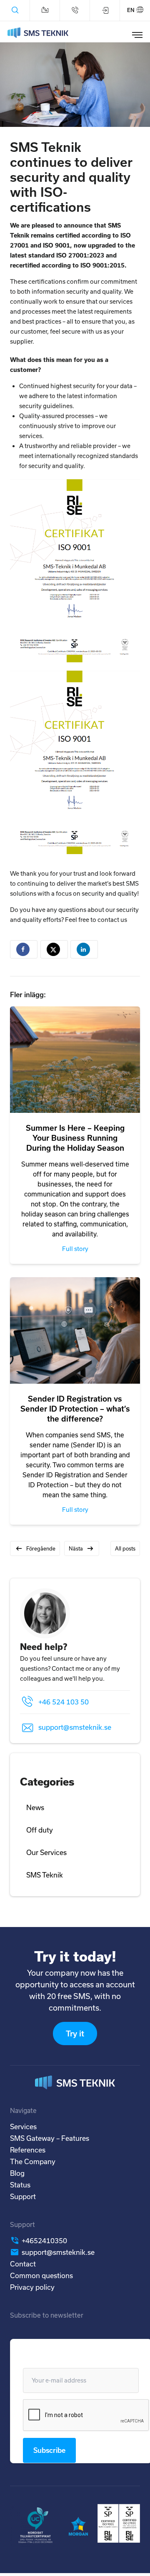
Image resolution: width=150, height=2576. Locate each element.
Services (23, 2126)
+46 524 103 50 (64, 1702)
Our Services (46, 1852)
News (35, 1807)
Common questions (41, 2275)
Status (20, 2185)
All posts (125, 1548)
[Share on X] (54, 949)
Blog (17, 2173)
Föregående (41, 1548)
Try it (75, 2034)
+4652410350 (44, 2240)
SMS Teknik (45, 1875)
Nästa (76, 1548)
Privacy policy (32, 2287)
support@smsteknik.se (75, 1727)
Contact (23, 2264)
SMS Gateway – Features (50, 2138)
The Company (33, 2161)
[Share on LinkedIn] (84, 949)
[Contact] (45, 10)
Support (23, 2196)
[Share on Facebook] (24, 949)
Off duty (40, 1830)
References (28, 2150)
